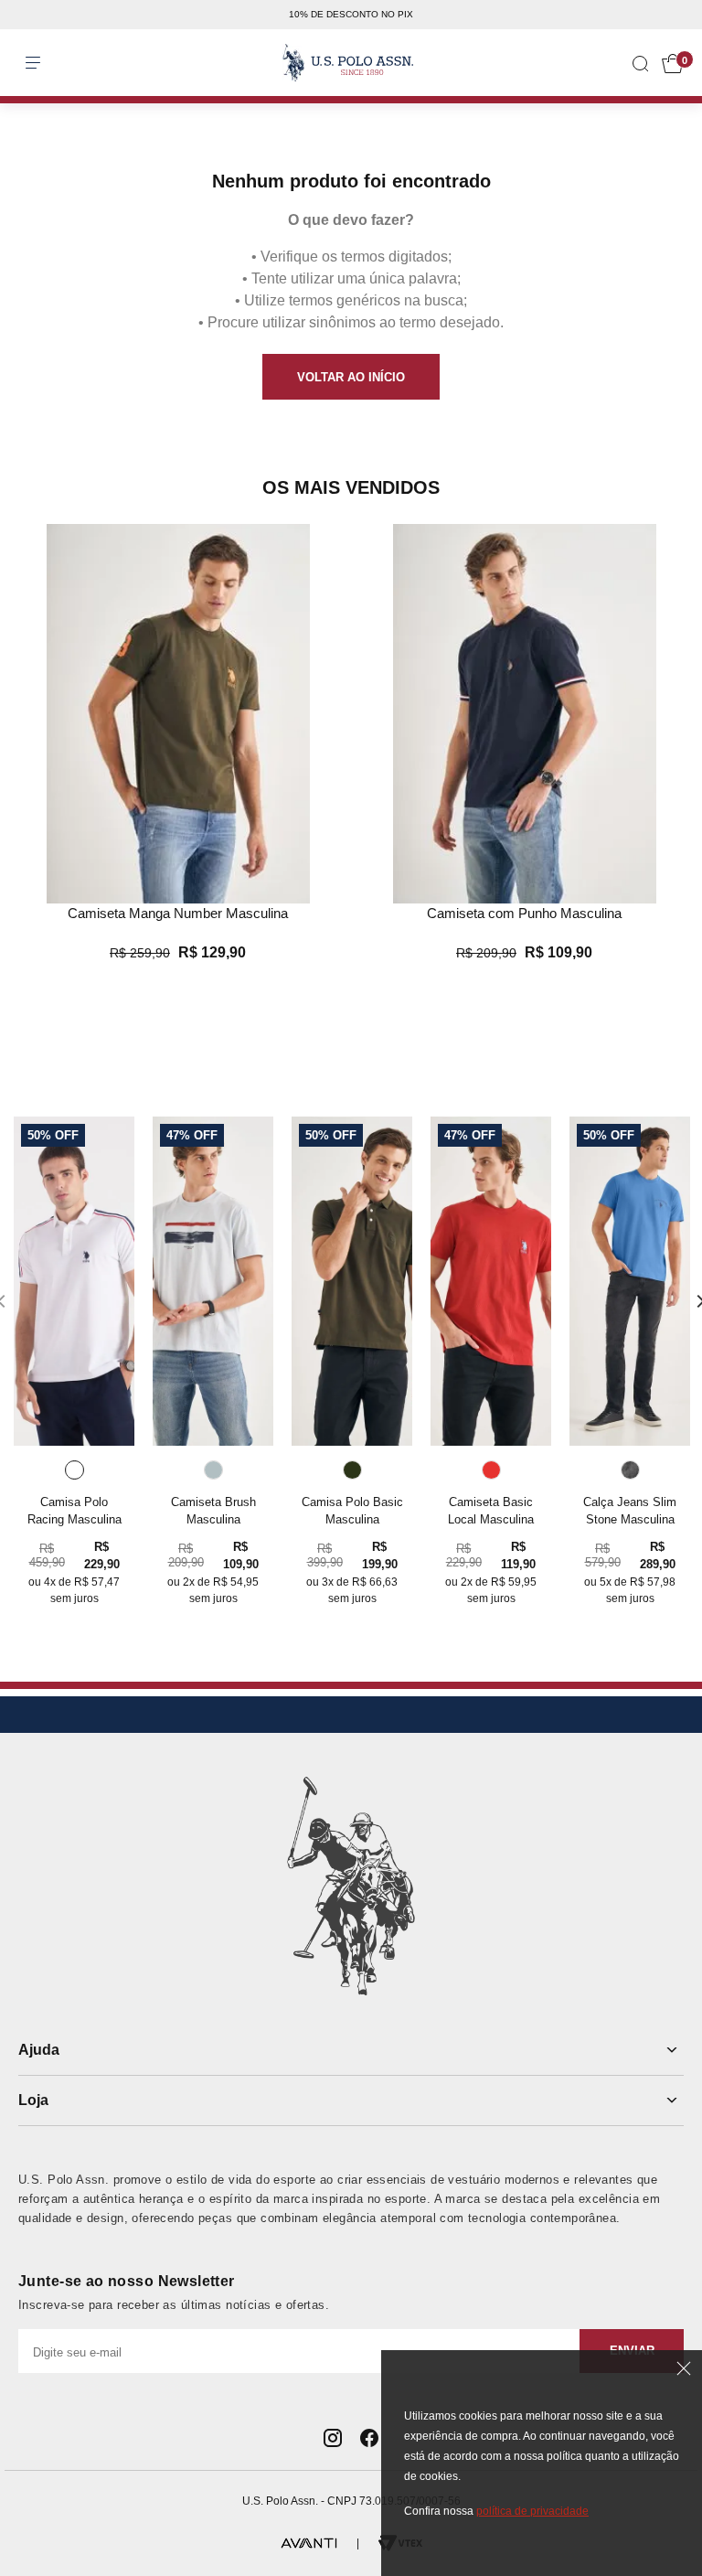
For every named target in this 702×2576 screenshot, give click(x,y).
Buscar (29, 45)
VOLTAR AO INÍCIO (351, 377)
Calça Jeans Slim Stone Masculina (630, 1511)
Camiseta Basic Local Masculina (491, 1511)
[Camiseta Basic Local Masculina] (491, 1281)
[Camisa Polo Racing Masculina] (74, 1281)
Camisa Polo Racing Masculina (74, 1511)
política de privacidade (532, 2511)
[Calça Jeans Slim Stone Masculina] (630, 1281)
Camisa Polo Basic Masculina (352, 1511)
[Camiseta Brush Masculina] (213, 1281)
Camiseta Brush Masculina (213, 1511)
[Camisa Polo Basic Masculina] (352, 1281)
